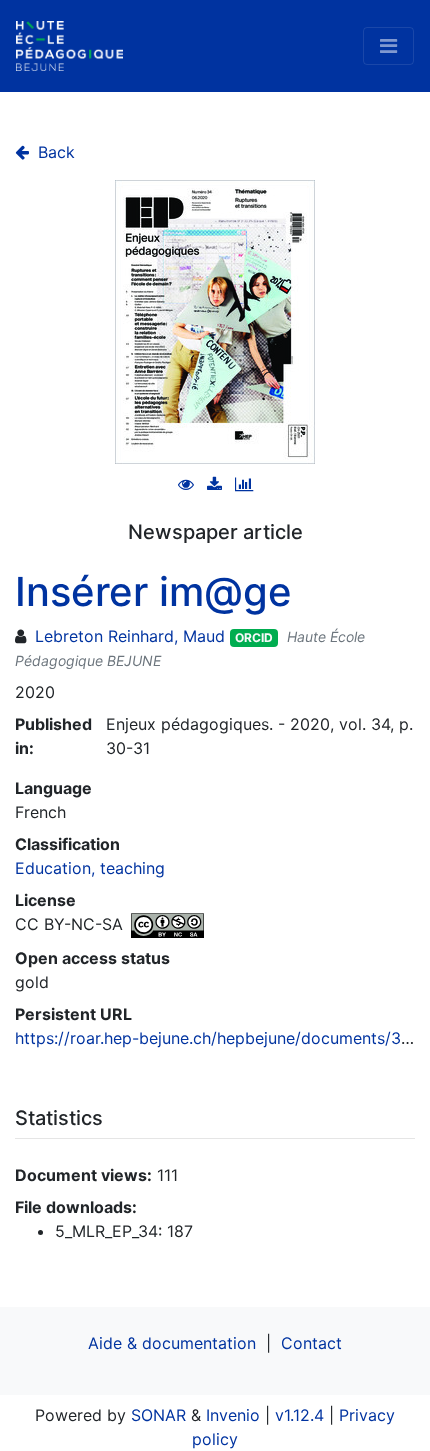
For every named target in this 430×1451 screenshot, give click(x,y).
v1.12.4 (299, 1415)
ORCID (254, 637)
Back (54, 152)
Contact (311, 1343)
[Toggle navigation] (388, 46)
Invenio (233, 1415)
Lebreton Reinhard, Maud (130, 636)
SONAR (158, 1415)
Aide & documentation (172, 1343)
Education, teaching (90, 868)
